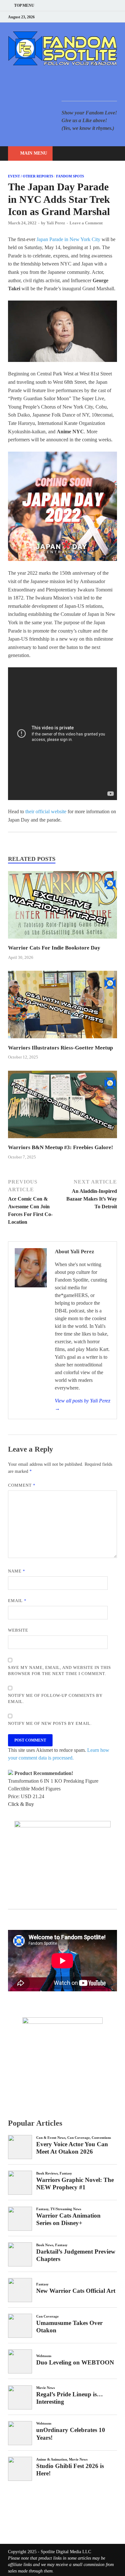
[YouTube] (75, 17)
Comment (22, 1485)
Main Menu (34, 153)
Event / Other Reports (31, 176)
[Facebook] (83, 17)
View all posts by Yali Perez (83, 1405)
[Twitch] (107, 17)
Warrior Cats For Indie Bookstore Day (54, 948)
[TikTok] (115, 17)
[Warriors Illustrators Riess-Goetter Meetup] (63, 1040)
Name (17, 1571)
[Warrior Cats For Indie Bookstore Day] (63, 940)
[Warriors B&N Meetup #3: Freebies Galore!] (63, 1140)
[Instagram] (99, 17)
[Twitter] (91, 17)
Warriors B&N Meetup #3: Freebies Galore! (61, 1147)
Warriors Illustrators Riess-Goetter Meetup (60, 1048)
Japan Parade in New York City (68, 239)
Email (17, 1601)
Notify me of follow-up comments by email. (55, 1699)
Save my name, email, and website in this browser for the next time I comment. (59, 1671)
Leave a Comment (86, 223)
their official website (46, 811)
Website (18, 1630)
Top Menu (24, 5)
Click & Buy (21, 1804)
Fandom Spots (70, 176)
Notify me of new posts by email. (50, 1723)
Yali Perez (56, 223)
